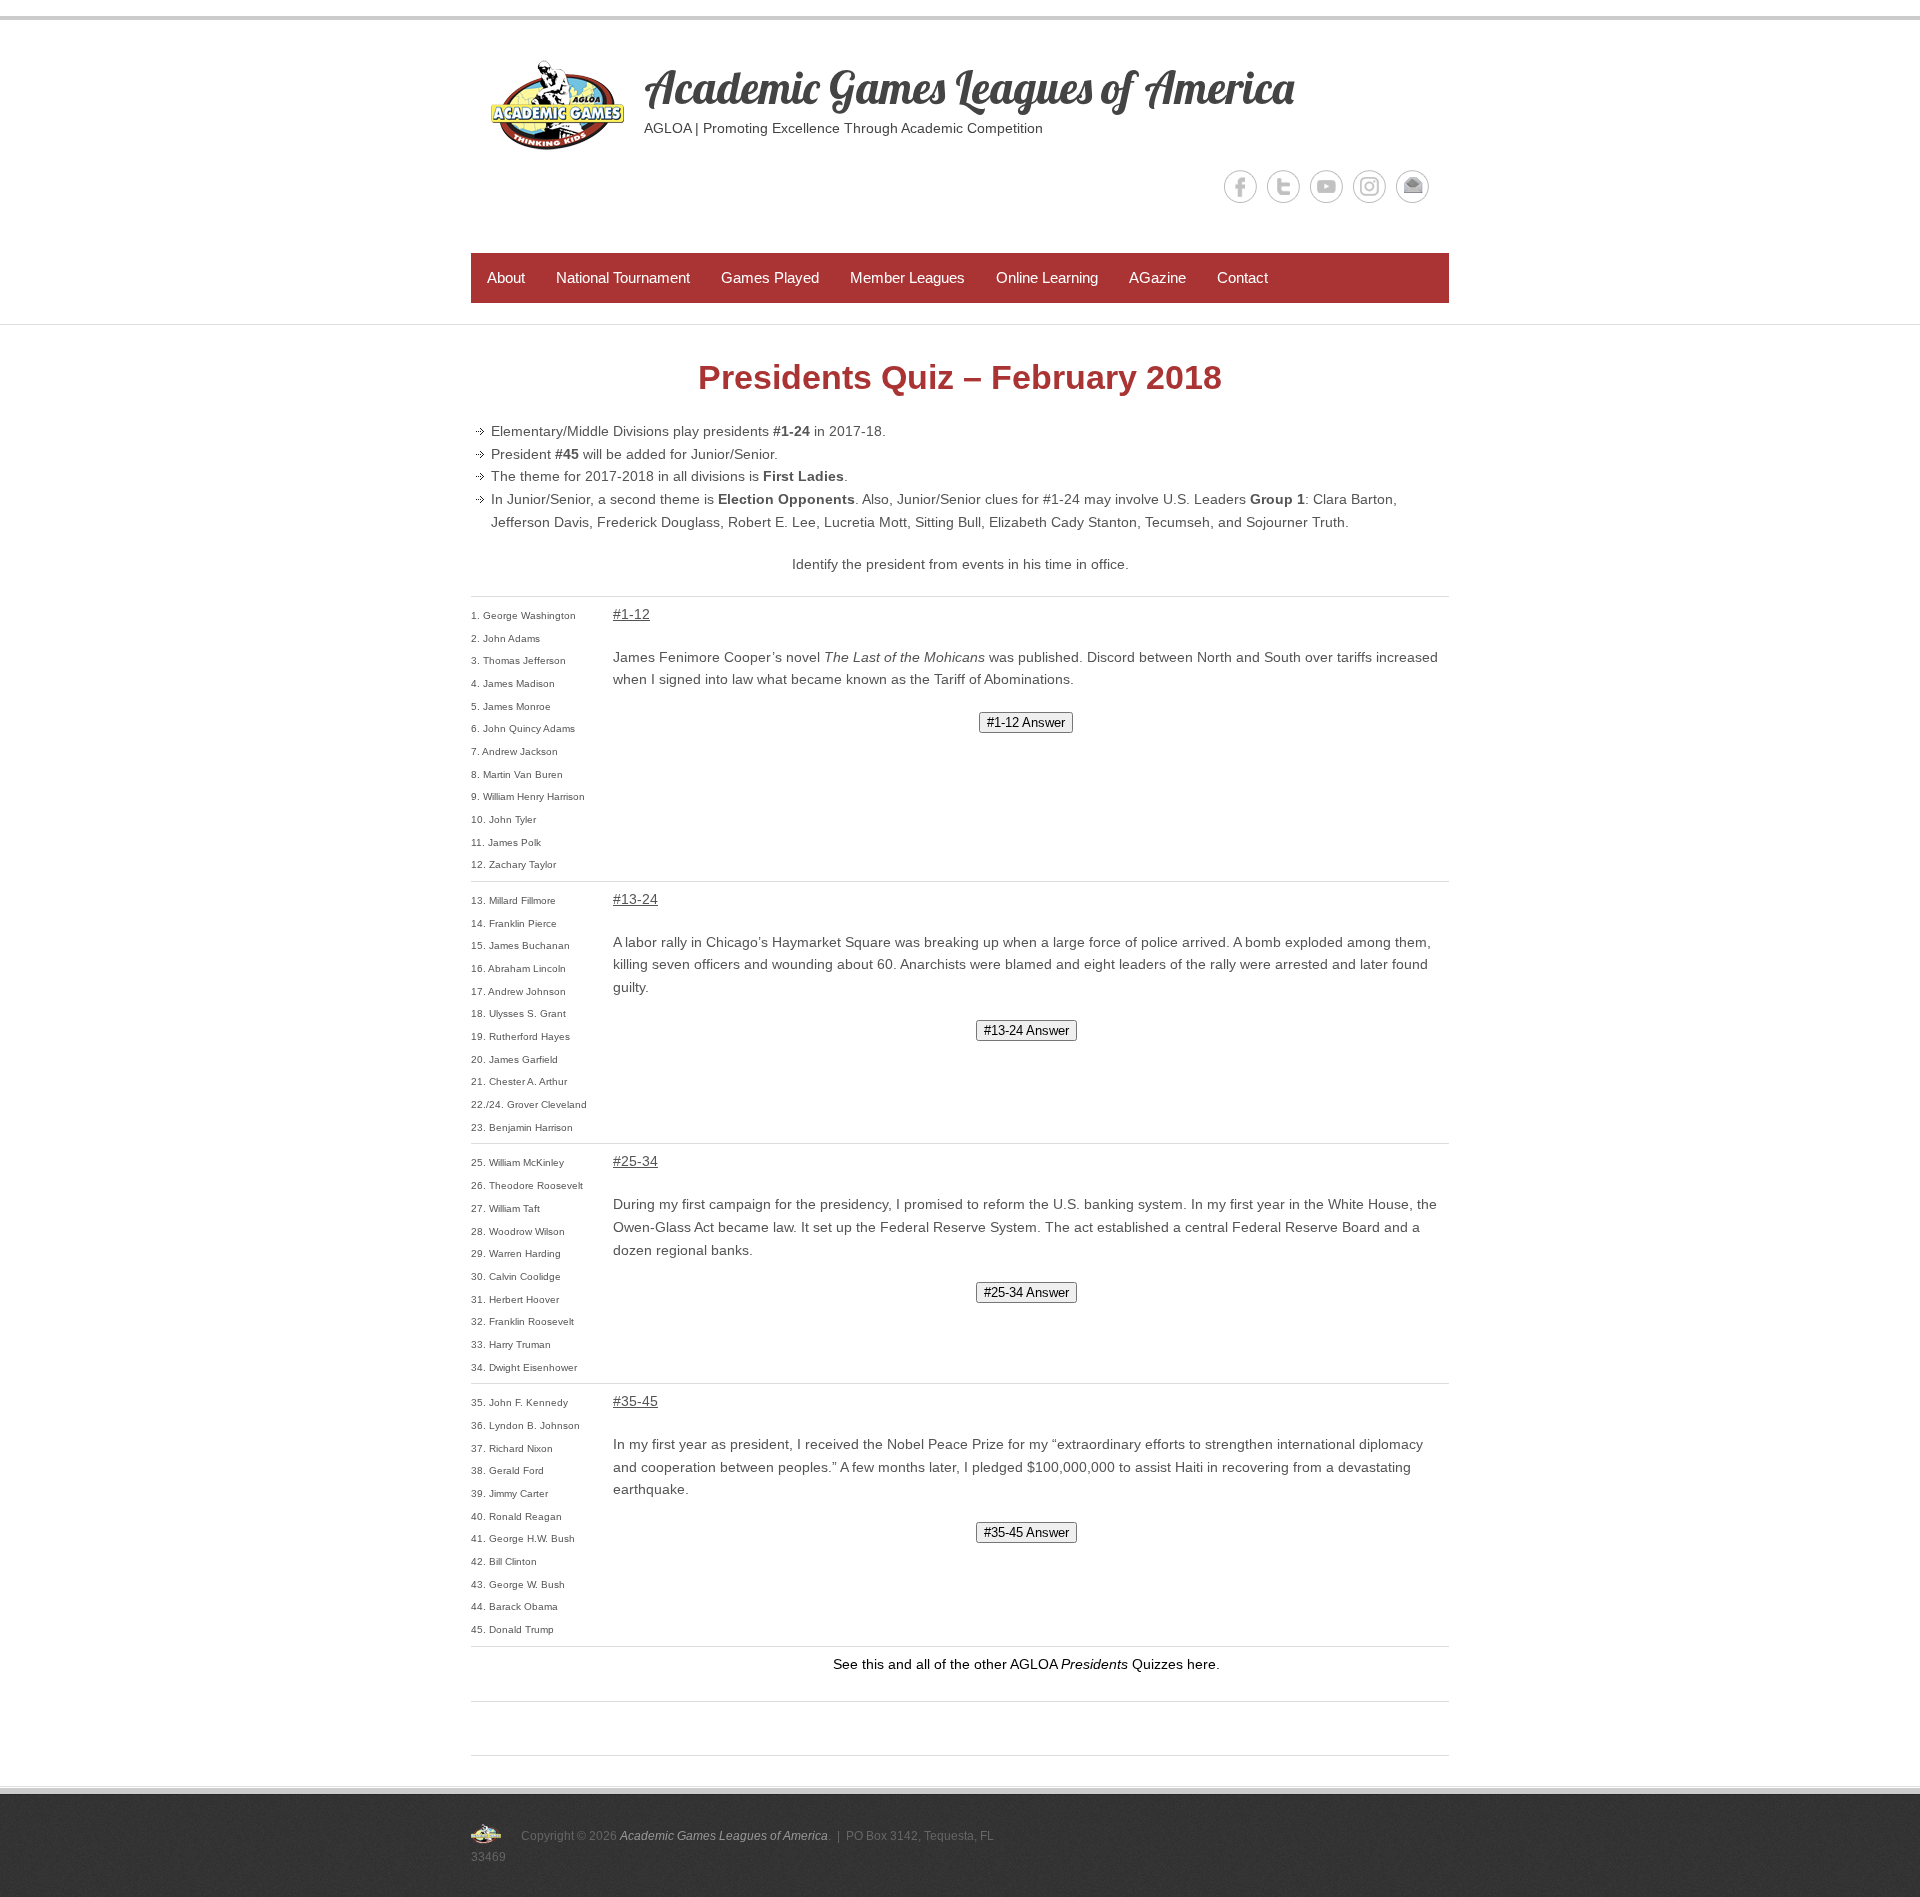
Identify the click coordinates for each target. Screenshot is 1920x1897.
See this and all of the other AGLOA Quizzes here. (1026, 1664)
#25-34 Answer (1026, 1292)
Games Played (770, 277)
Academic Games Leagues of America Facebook (1240, 186)
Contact (1242, 277)
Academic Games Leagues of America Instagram (1369, 186)
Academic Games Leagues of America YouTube (1326, 186)
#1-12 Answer (1026, 722)
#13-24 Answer (1026, 1030)
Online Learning (1047, 277)
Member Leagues (907, 277)
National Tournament (623, 277)
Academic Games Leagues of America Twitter (1283, 186)
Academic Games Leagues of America (969, 87)
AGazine (1157, 277)
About (506, 277)
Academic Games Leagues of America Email (1412, 186)
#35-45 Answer (1026, 1532)
